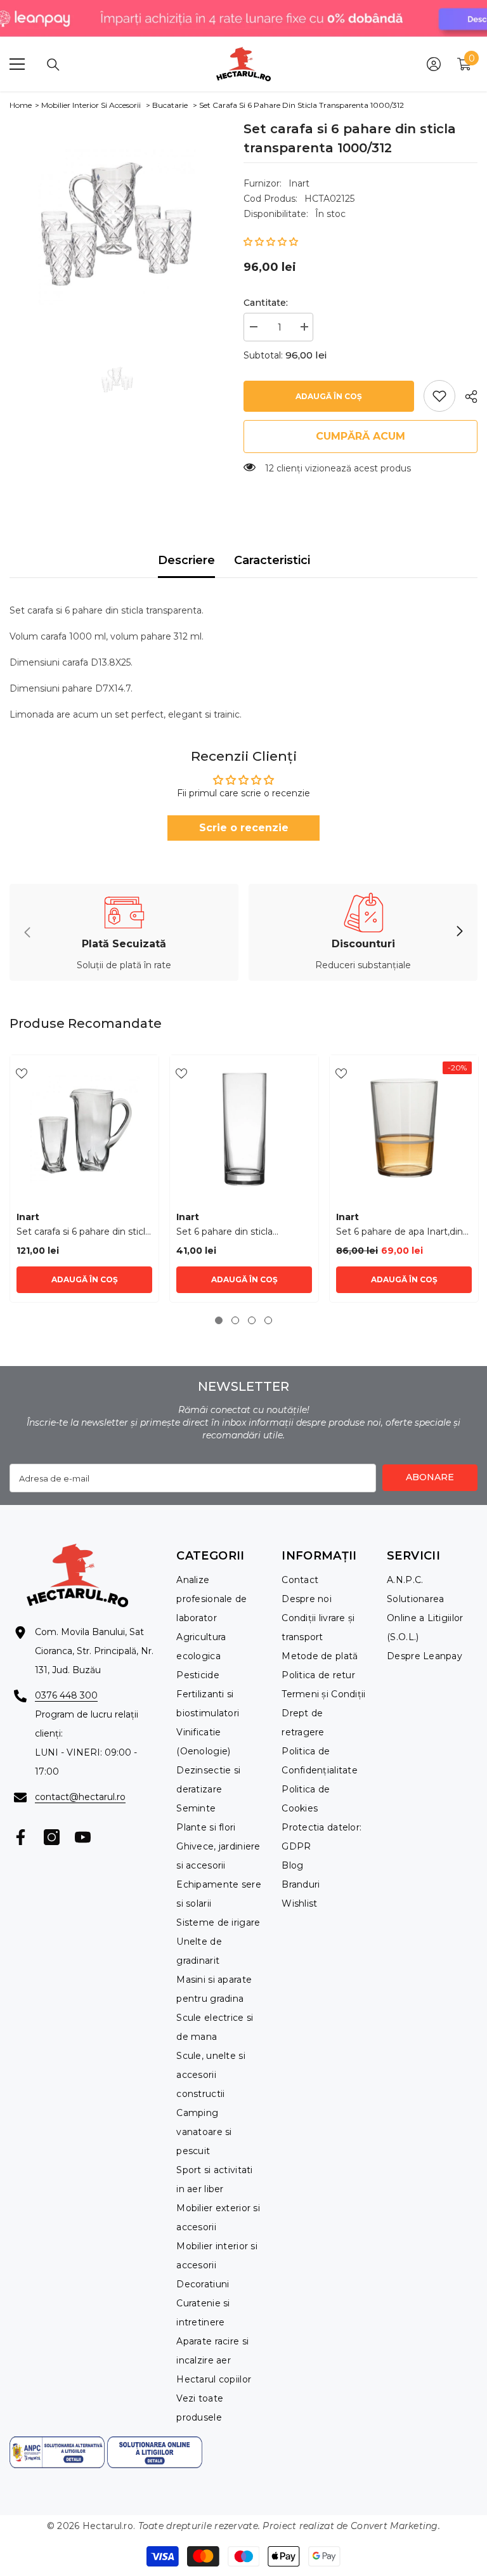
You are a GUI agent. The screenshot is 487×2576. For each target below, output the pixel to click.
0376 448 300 (66, 1695)
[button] (271, 242)
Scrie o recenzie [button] (244, 828)
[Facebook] (21, 1837)
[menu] (17, 64)
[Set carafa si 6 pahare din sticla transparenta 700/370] (84, 1129)
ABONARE (430, 1477)
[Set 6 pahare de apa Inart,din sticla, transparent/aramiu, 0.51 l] (404, 1129)
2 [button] (235, 1320)
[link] (439, 396)
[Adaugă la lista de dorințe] (22, 1073)
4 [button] (268, 1320)
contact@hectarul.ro (80, 1797)
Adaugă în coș (329, 396)
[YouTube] (83, 1837)
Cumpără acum (360, 436)
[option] (117, 227)
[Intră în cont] (434, 64)
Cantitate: (266, 303)
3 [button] (252, 1320)
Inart (299, 183)
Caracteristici (272, 560)
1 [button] (219, 1320)
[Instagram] (52, 1837)
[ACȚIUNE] (466, 397)
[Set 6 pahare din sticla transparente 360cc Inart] (244, 1129)
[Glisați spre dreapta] (459, 932)
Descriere (186, 560)
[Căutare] (53, 65)
